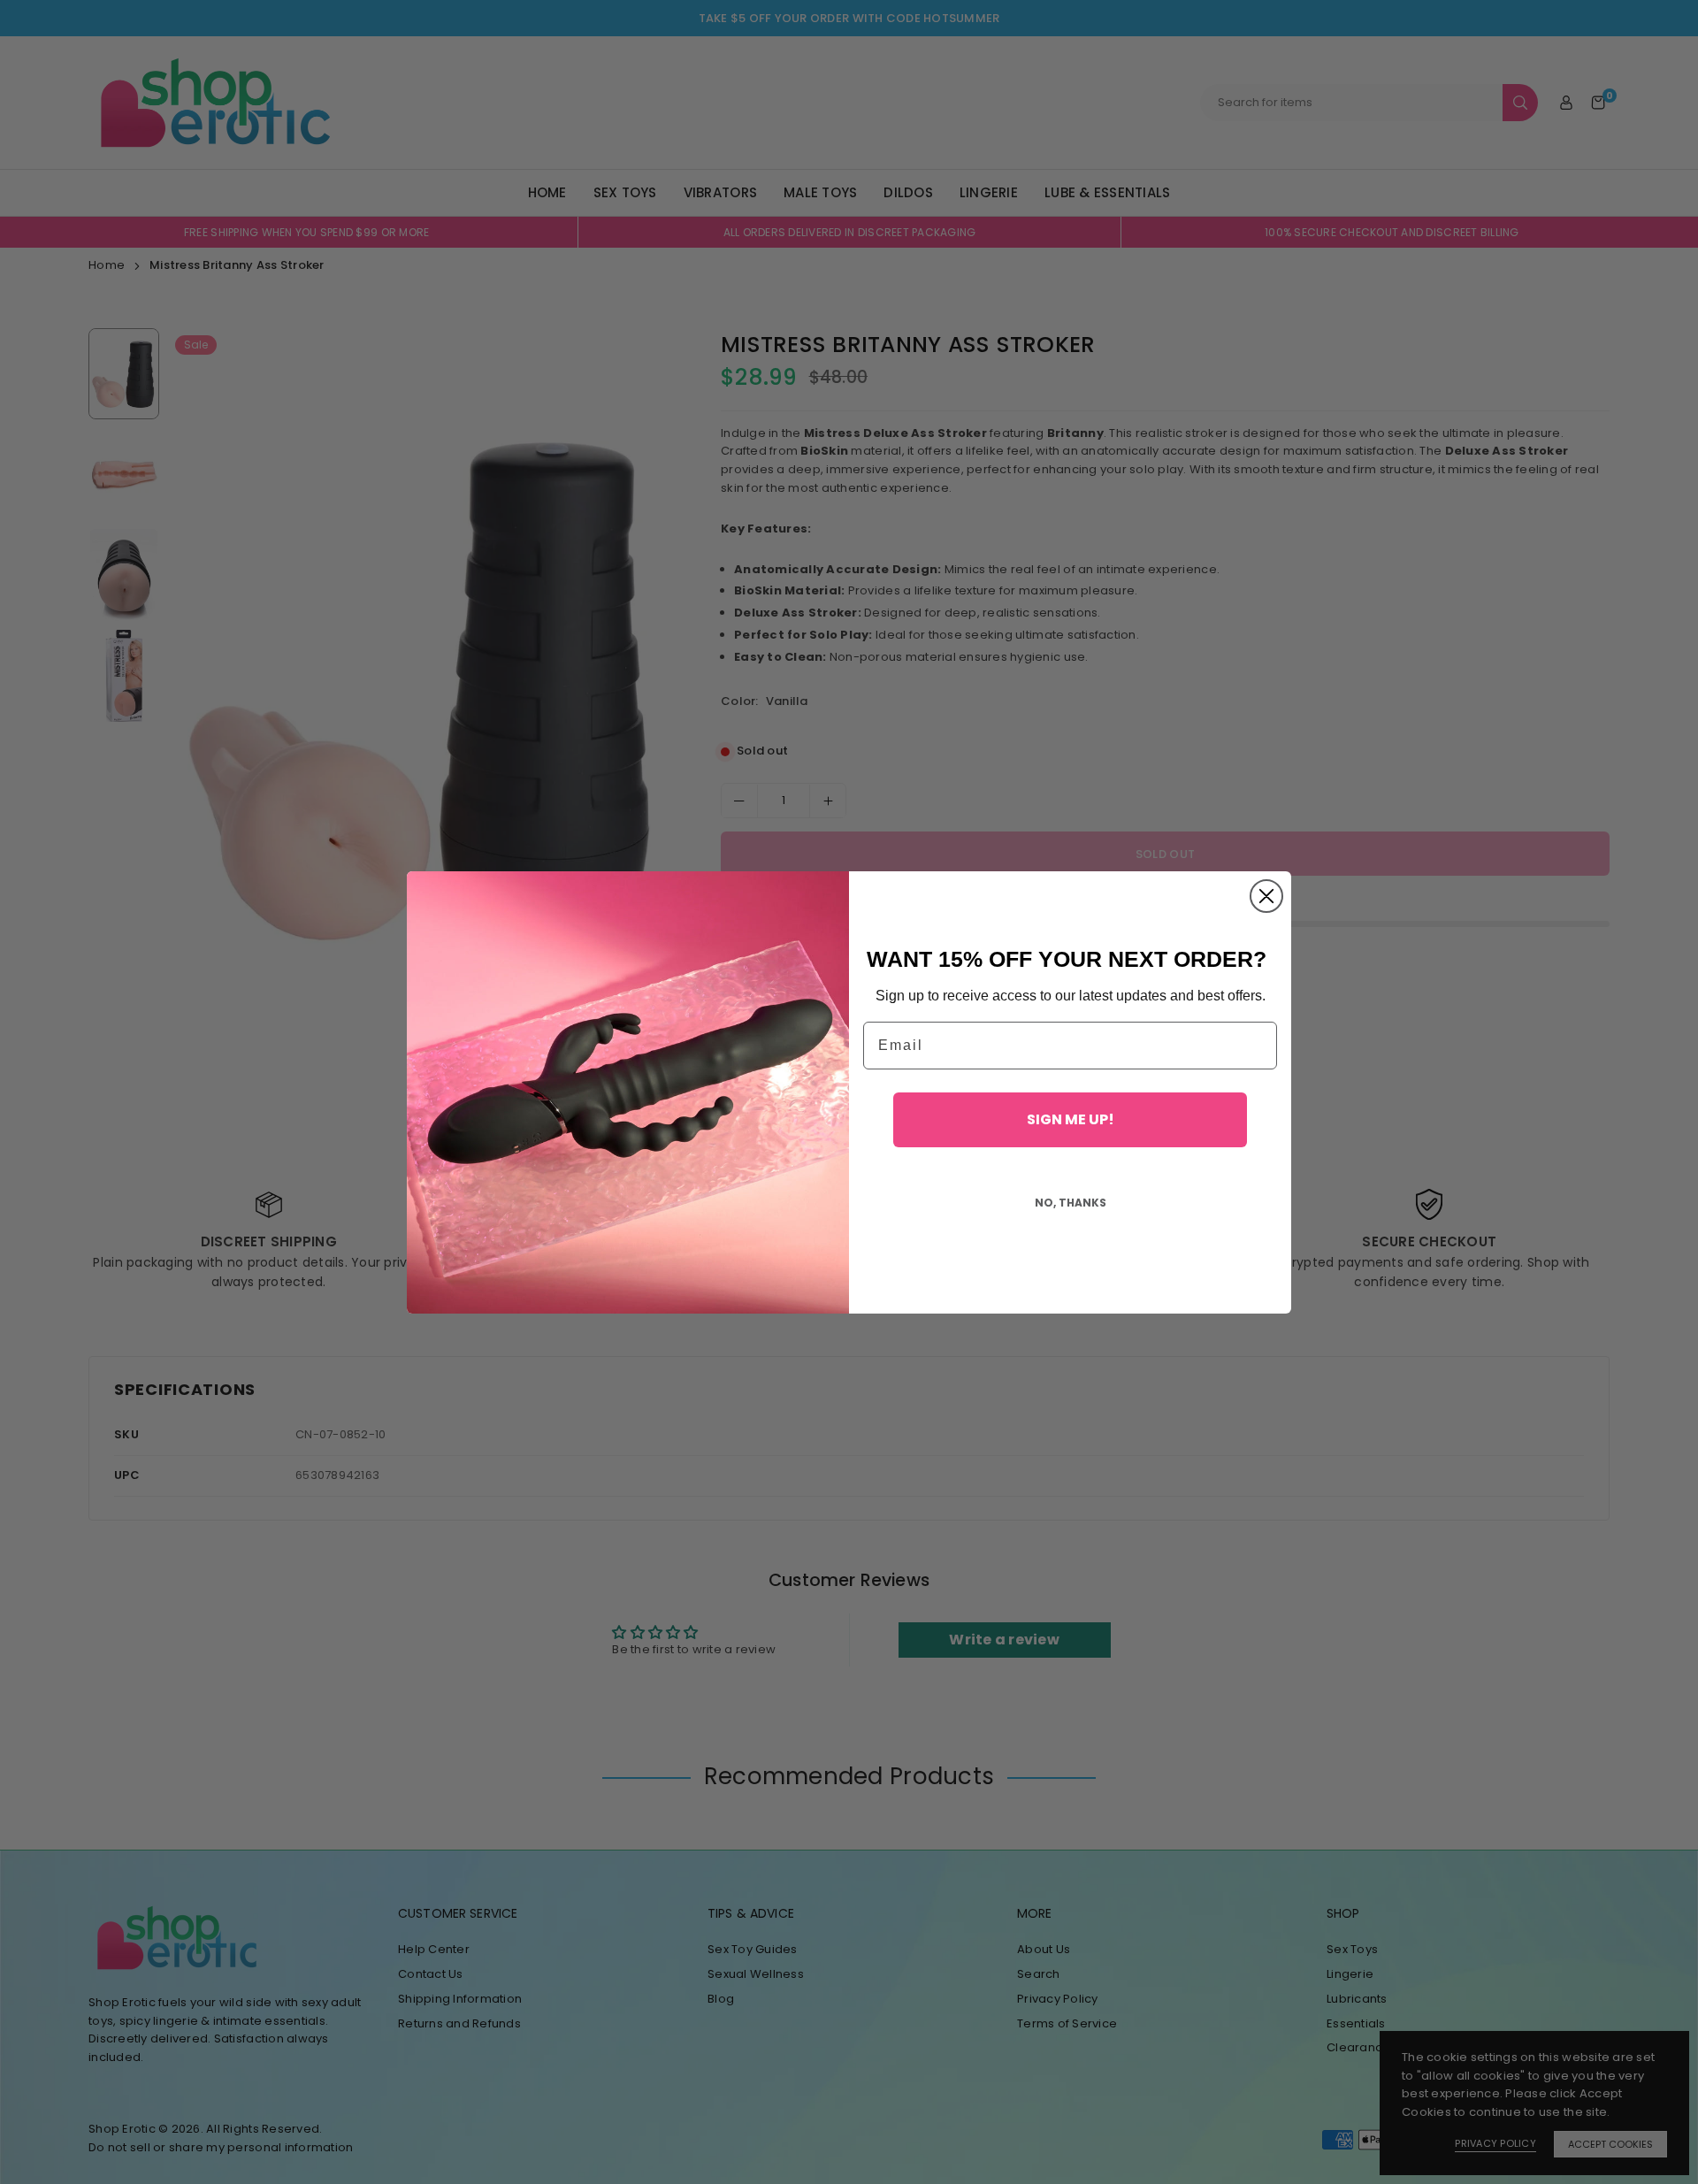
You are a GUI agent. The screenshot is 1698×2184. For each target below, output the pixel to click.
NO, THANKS (1071, 1203)
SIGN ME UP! (1071, 1119)
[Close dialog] (1266, 896)
